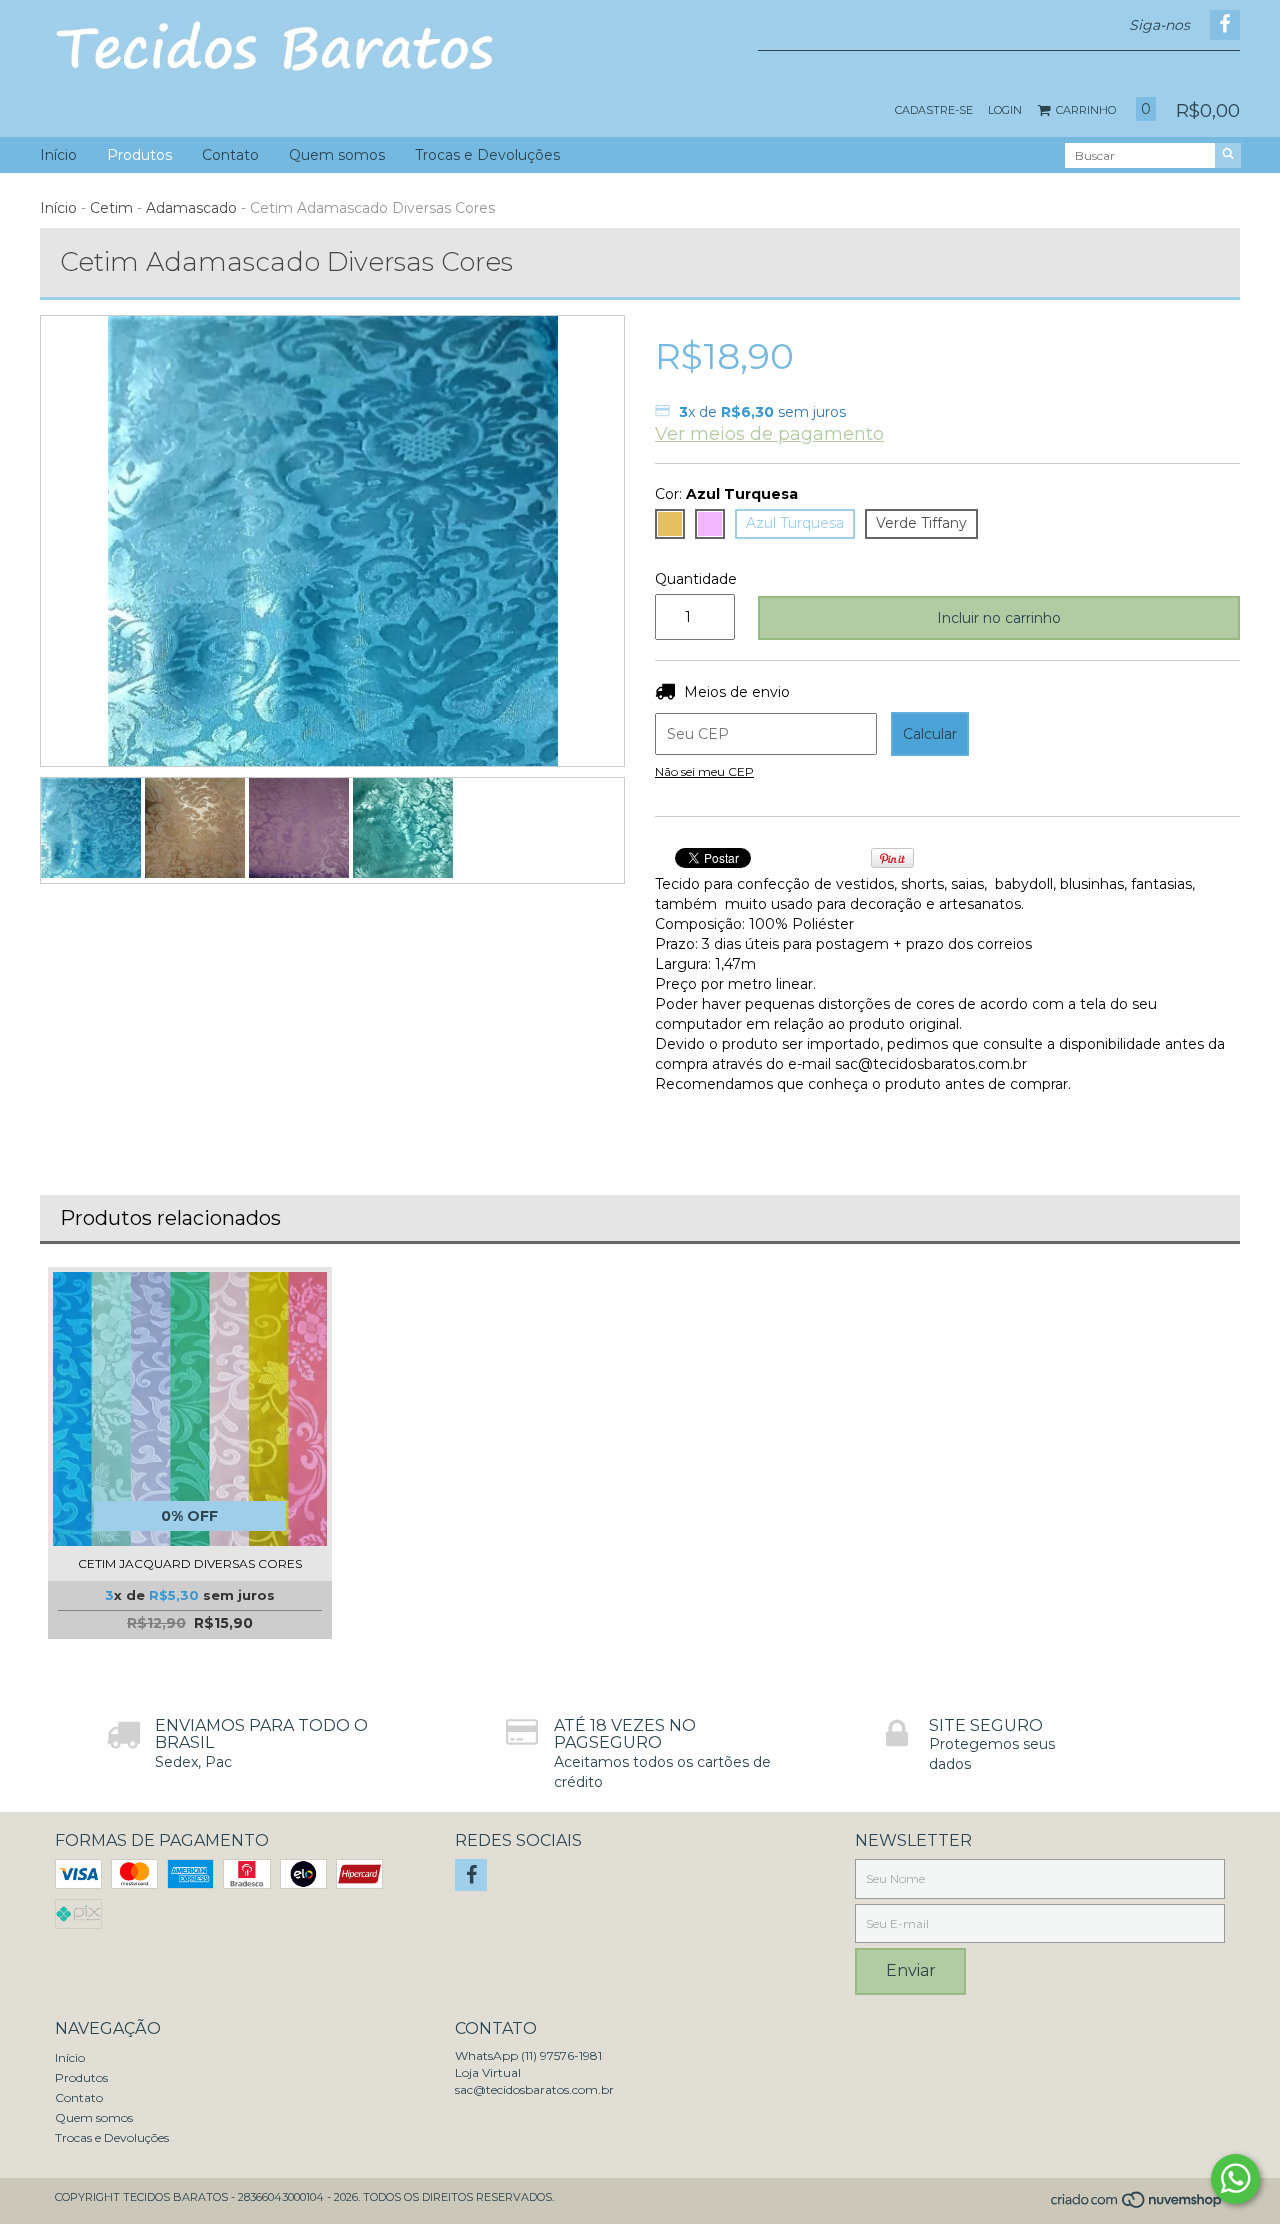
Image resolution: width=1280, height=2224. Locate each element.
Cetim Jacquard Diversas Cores (190, 1563)
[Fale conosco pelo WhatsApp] (1235, 2179)
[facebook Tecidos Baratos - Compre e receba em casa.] (471, 1875)
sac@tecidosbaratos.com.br (534, 2089)
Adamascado (191, 208)
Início (58, 155)
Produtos (139, 155)
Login (1005, 110)
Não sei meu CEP (704, 771)
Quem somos (337, 155)
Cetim (111, 208)
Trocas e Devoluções (487, 155)
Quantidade (691, 579)
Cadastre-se (934, 110)
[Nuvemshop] (1137, 2206)
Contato (230, 155)
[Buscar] (1228, 155)
